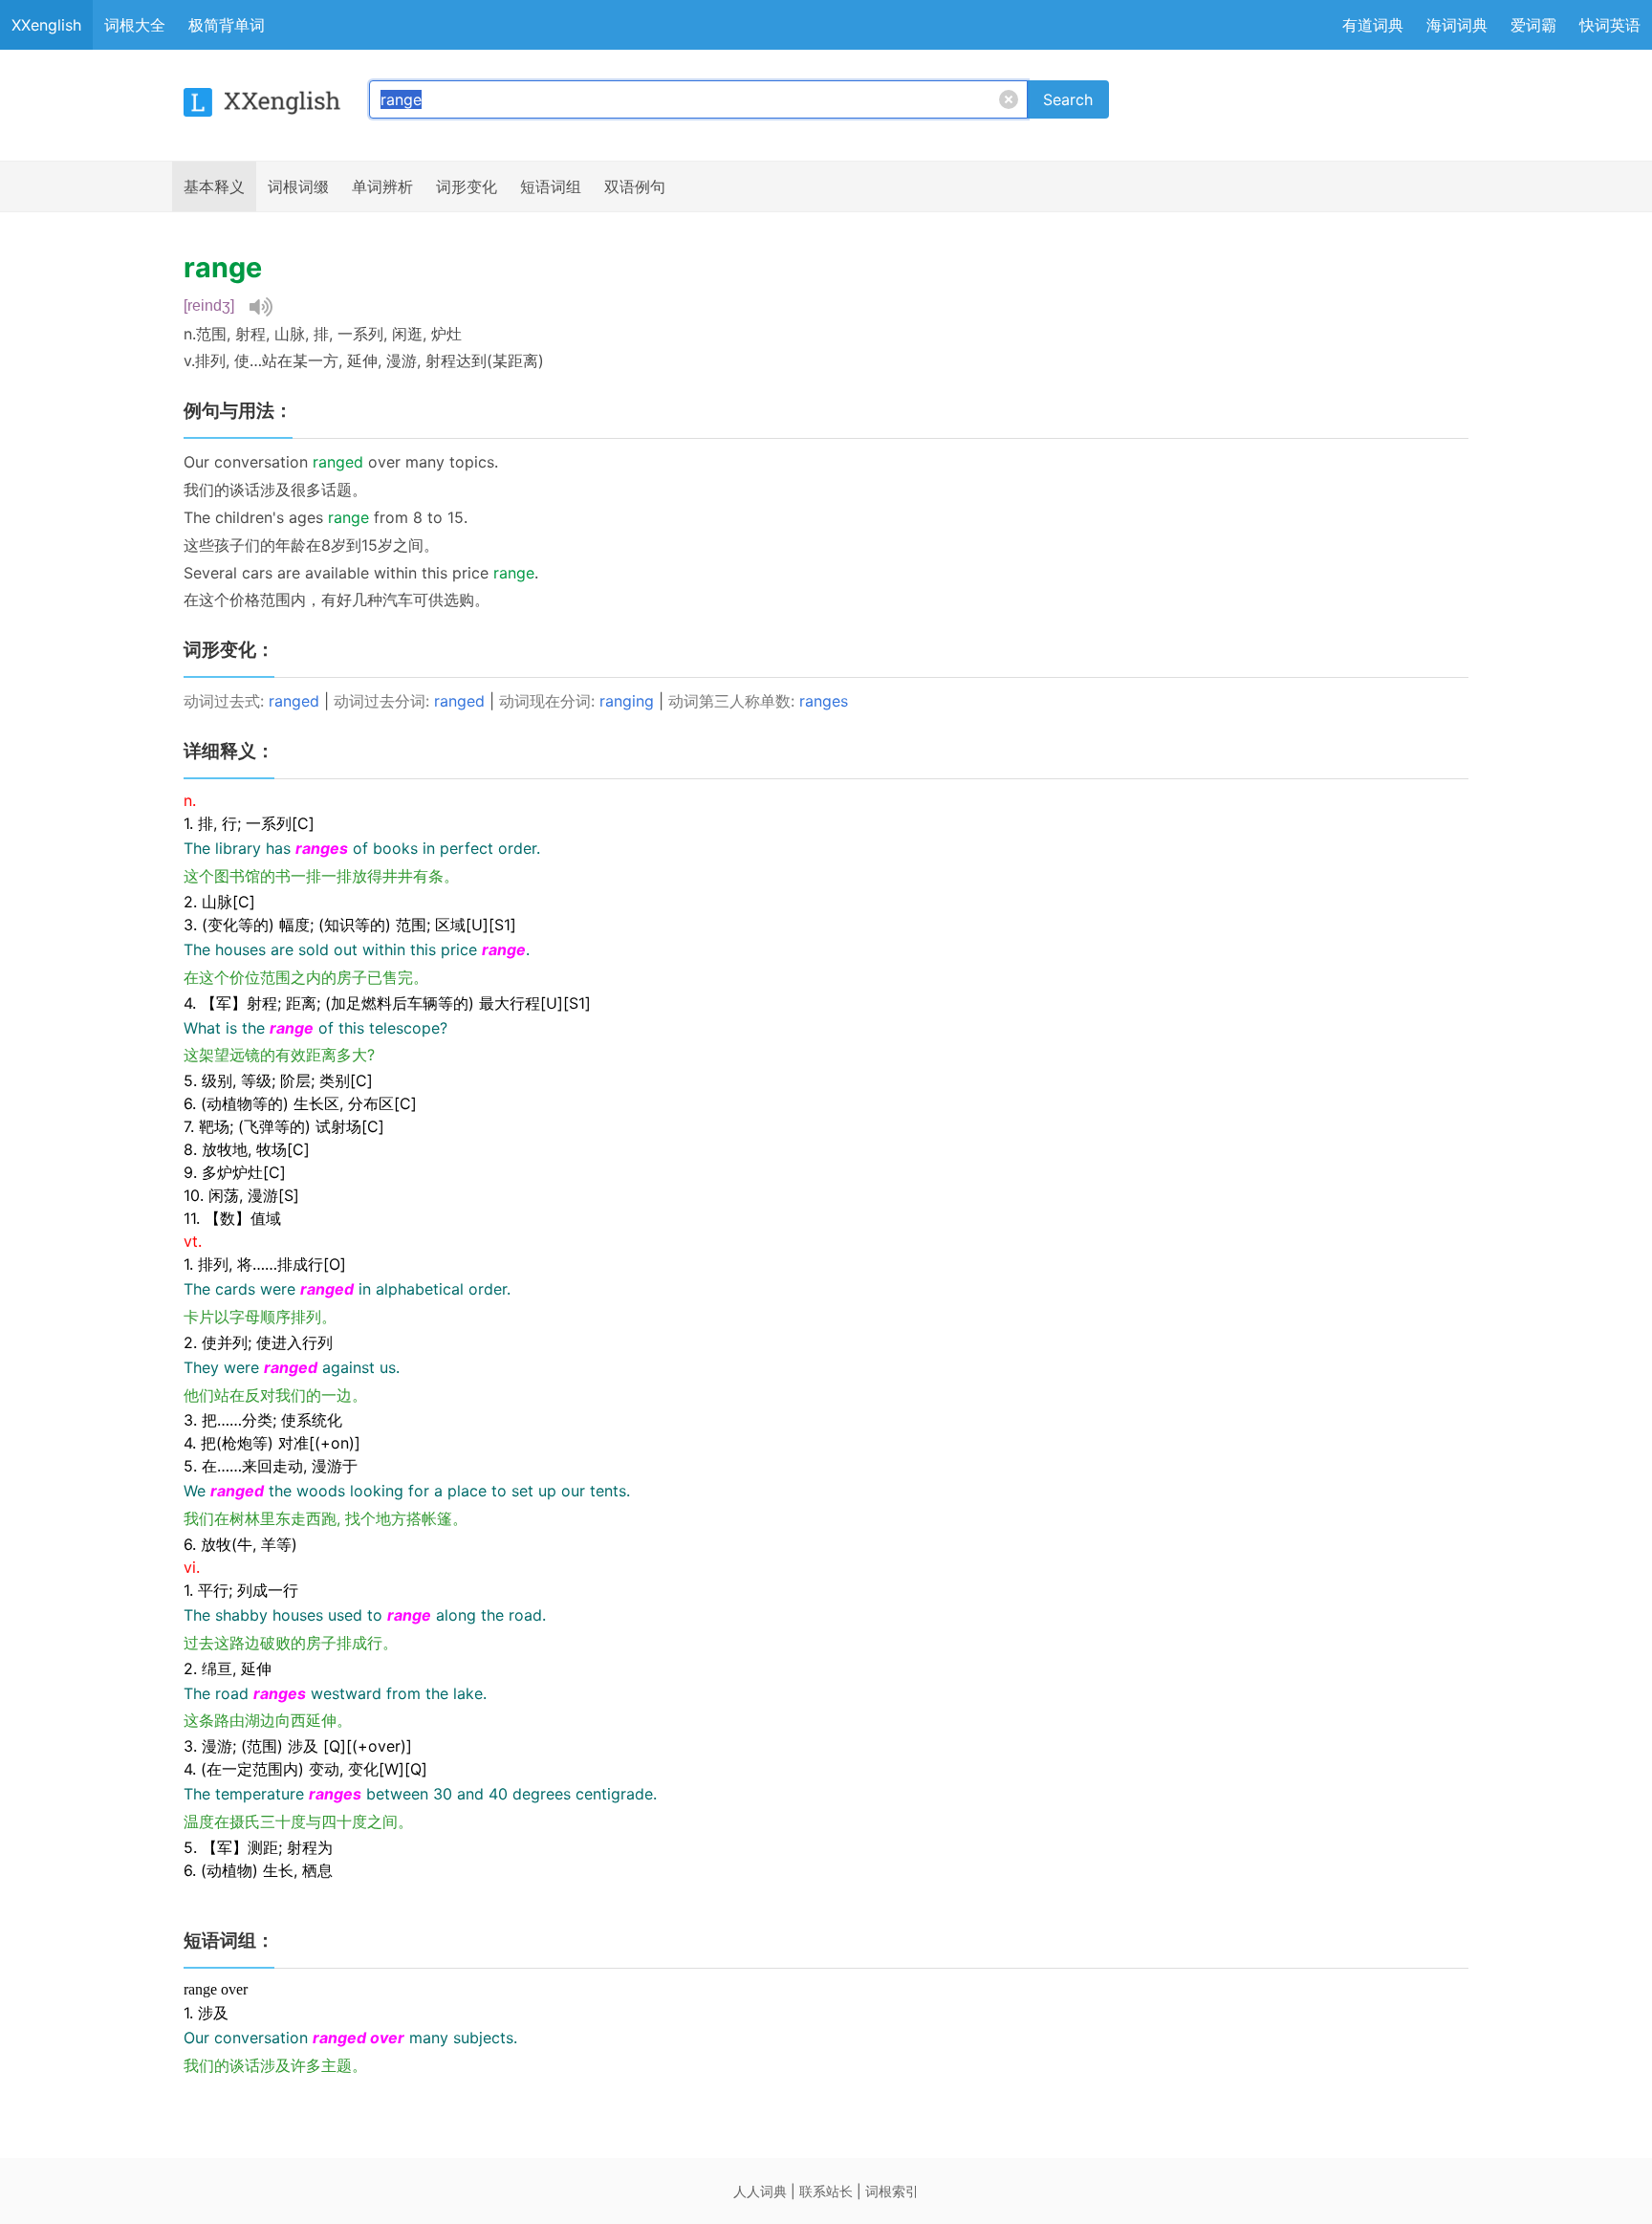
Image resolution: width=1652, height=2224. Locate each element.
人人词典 (760, 2191)
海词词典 (1457, 25)
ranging (627, 701)
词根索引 (892, 2191)
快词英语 (1610, 25)
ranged (294, 701)
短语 (551, 186)
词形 (467, 186)
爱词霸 (1533, 25)
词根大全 (135, 25)
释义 (214, 186)
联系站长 (826, 2191)
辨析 (382, 186)
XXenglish (46, 25)
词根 (298, 186)
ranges (824, 701)
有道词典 (1373, 25)
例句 (635, 186)
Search (1068, 99)
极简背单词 (227, 25)
